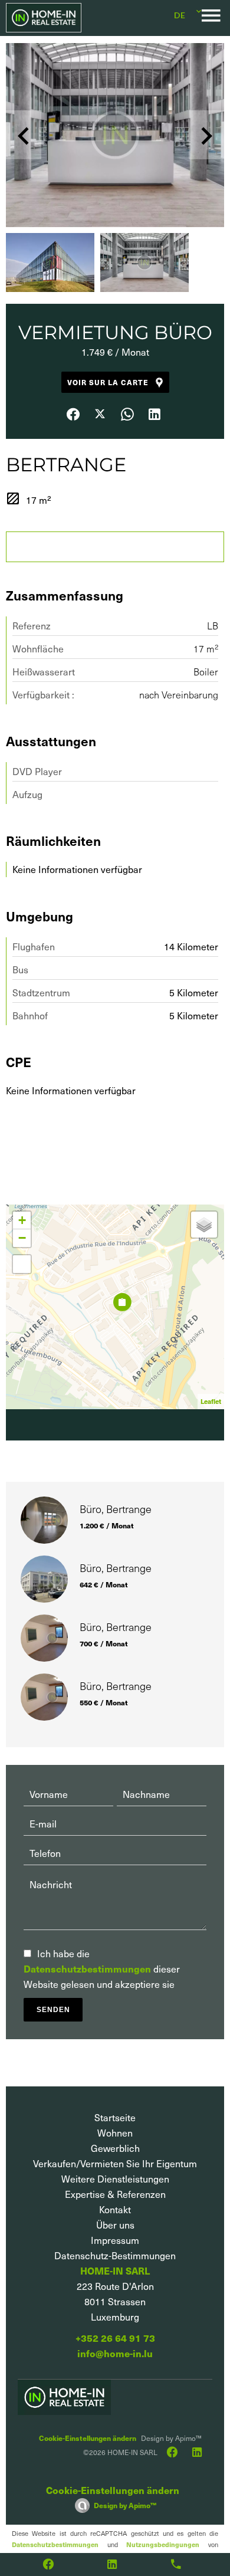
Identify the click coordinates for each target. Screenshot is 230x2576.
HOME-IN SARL (115, 2271)
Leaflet (211, 1401)
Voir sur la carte (108, 382)
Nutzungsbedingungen (163, 2544)
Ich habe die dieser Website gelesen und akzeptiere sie (102, 1969)
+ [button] (22, 1220)
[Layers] (204, 1225)
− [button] (22, 1238)
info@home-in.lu (115, 2353)
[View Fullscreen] (22, 1264)
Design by (125, 2505)
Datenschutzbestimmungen (87, 1969)
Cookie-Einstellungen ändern (88, 2438)
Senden (53, 2010)
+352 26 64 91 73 (115, 2338)
